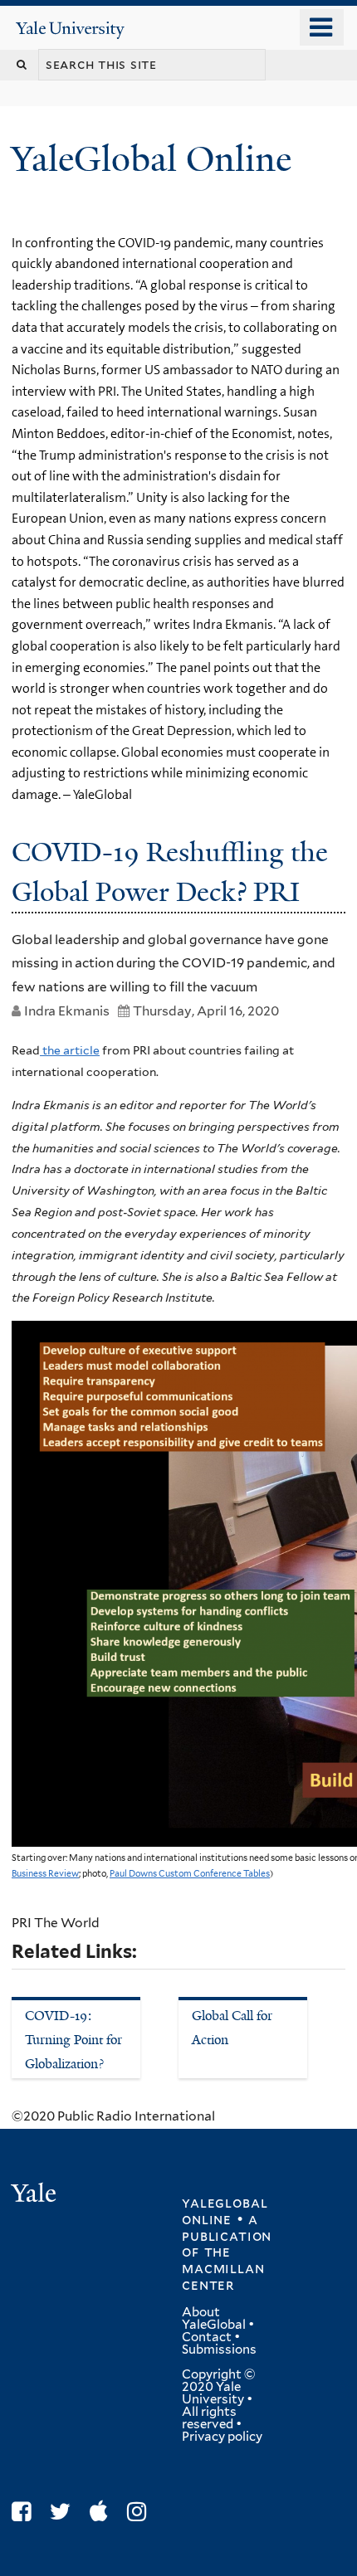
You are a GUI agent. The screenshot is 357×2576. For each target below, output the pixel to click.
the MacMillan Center (223, 2268)
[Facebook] (25, 2512)
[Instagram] (141, 2512)
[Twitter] (64, 2512)
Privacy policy (222, 2437)
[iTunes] (103, 2512)
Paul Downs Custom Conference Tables (190, 1874)
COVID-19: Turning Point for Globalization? (73, 2040)
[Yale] (36, 2196)
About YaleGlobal (214, 2318)
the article (70, 1050)
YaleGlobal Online (151, 159)
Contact (207, 2337)
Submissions (219, 2350)
